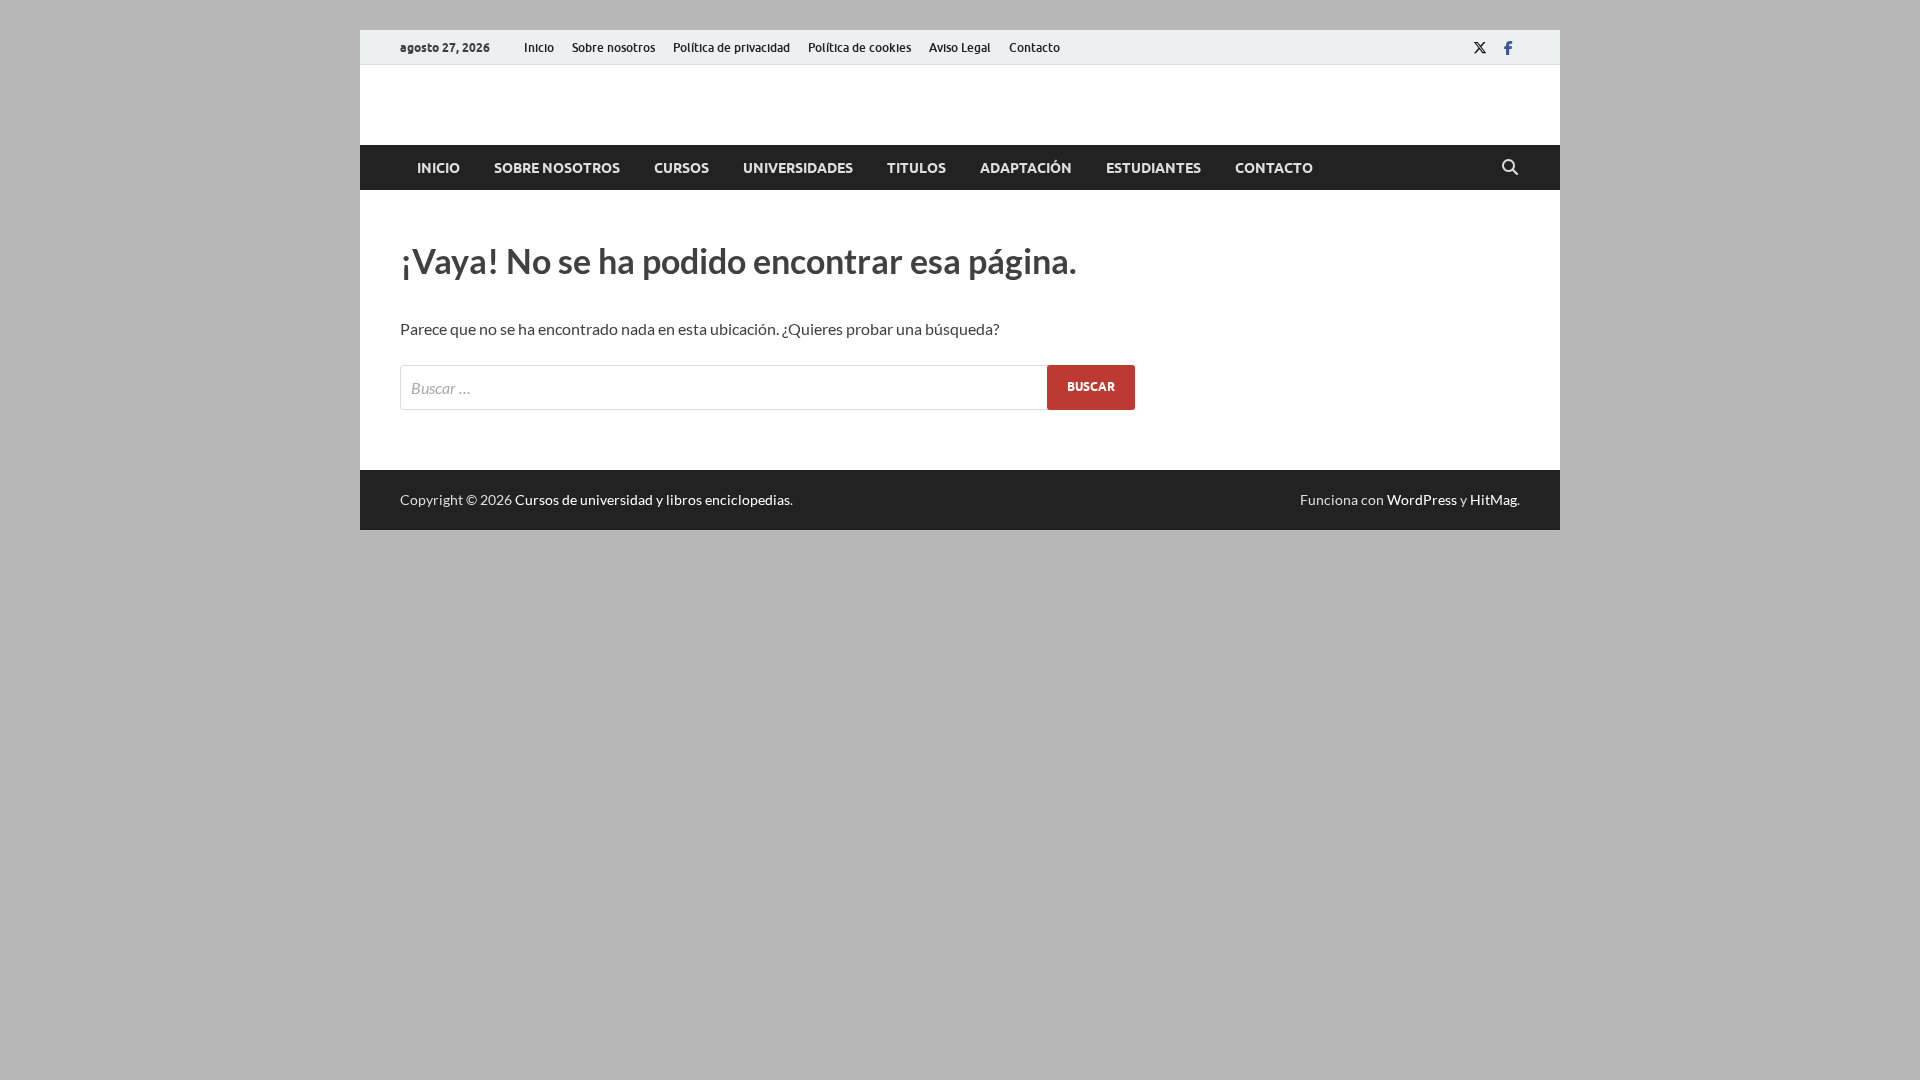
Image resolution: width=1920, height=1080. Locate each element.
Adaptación (1026, 168)
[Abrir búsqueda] (1510, 168)
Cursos (681, 168)
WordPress (1422, 499)
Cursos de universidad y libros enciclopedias (652, 499)
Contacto (1034, 47)
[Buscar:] (767, 387)
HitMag (1493, 499)
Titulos (916, 168)
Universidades (798, 168)
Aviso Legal (960, 47)
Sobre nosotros (613, 47)
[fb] (1508, 47)
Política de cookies (859, 47)
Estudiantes (1153, 168)
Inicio (539, 47)
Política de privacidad (731, 47)
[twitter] (1480, 47)
